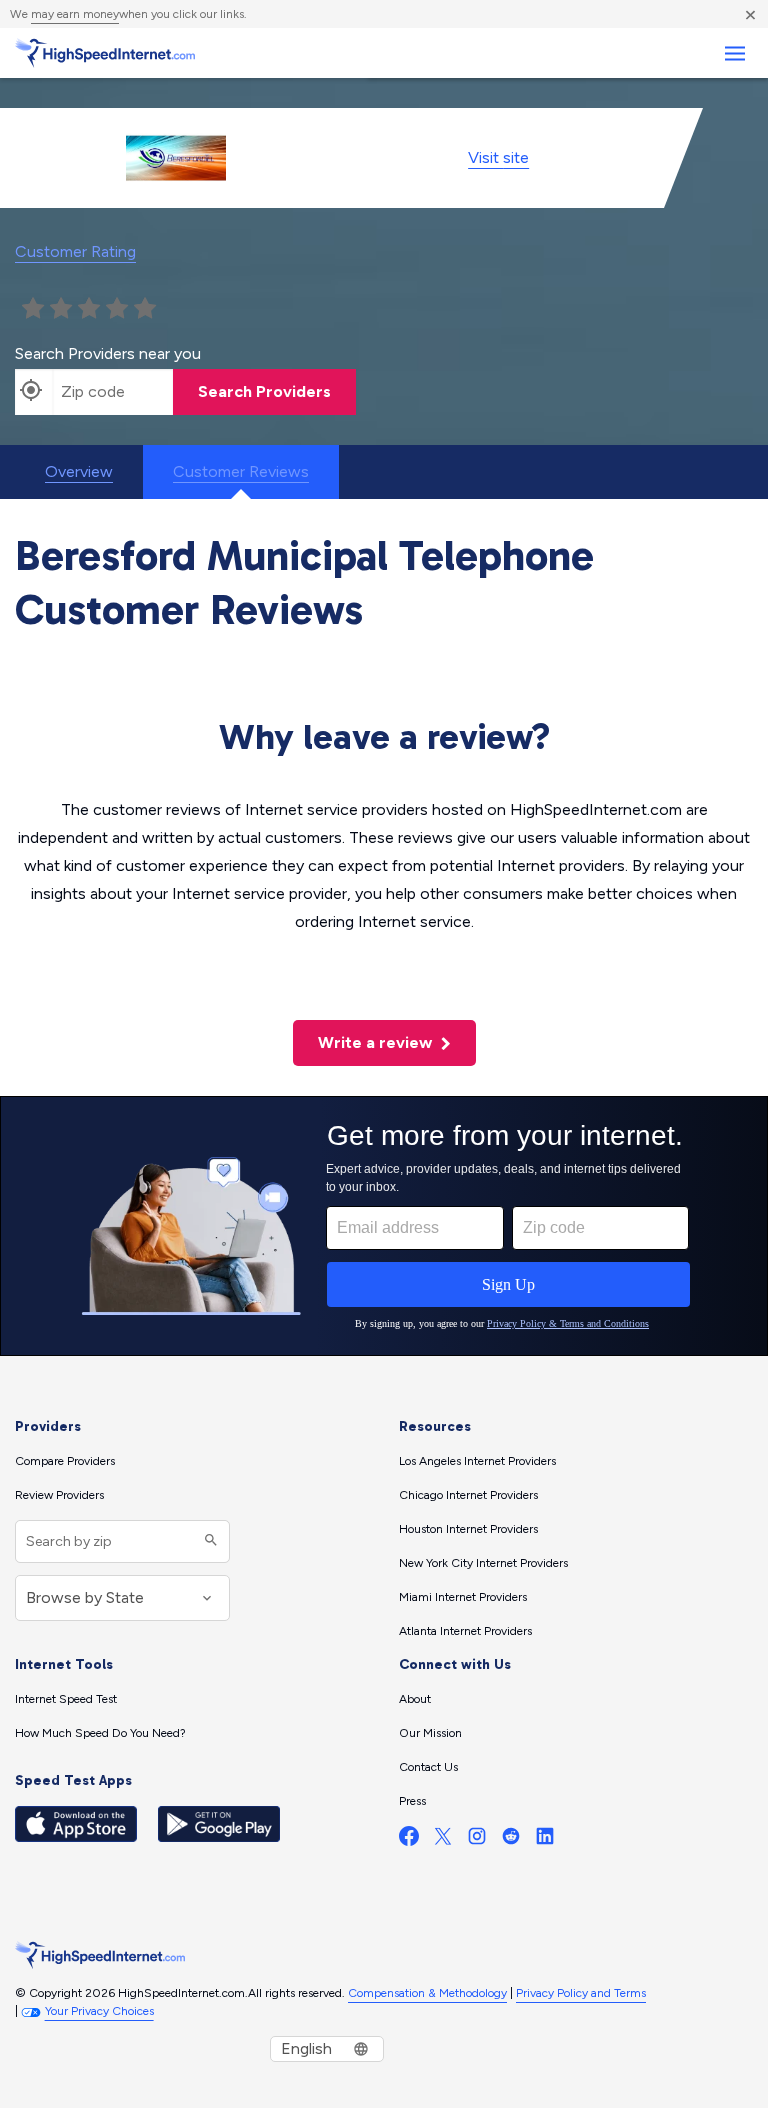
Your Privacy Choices (99, 2011)
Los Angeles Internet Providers (477, 1461)
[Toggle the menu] (734, 53)
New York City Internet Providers (483, 1563)
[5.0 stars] (145, 309)
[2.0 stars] (61, 309)
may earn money (75, 14)
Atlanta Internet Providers (465, 1631)
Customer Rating (75, 251)
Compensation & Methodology (427, 1993)
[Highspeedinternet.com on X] (443, 1840)
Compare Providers (65, 1461)
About (415, 1699)
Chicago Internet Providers (468, 1495)
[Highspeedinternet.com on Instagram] (477, 1840)
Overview (79, 471)
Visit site (498, 157)
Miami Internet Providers (463, 1597)
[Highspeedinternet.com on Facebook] (409, 1840)
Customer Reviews (241, 471)
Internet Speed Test (66, 1699)
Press (412, 1801)
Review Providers (59, 1495)
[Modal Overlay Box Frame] (384, 1226)
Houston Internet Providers (468, 1529)
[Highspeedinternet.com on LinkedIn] (545, 1840)
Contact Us (428, 1767)
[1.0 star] (33, 309)
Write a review (377, 1042)
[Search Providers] (208, 1541)
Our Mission (430, 1733)
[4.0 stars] (117, 309)
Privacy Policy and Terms (581, 1993)
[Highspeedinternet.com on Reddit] (511, 1840)
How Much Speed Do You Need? (100, 1733)
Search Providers (264, 391)
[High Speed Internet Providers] (105, 53)
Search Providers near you (108, 353)
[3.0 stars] (89, 309)
